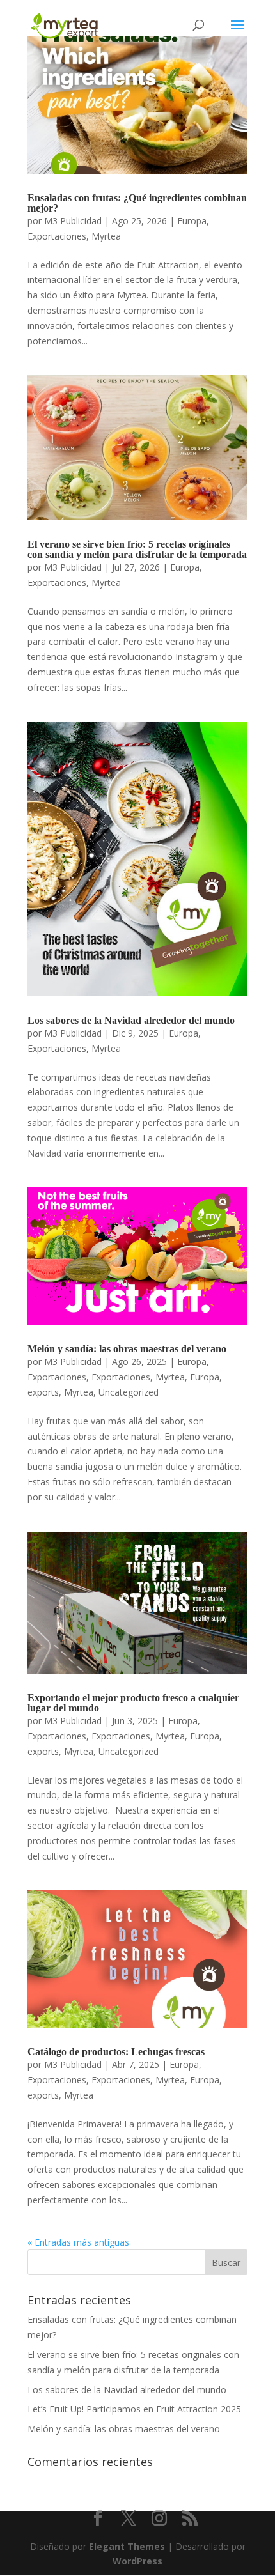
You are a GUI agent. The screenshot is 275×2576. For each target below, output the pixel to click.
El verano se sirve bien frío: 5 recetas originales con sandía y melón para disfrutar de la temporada (137, 549)
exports (43, 1392)
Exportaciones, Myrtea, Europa (155, 1377)
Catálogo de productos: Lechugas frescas (116, 2052)
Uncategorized (129, 1392)
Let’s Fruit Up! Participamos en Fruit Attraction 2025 (134, 2409)
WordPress (137, 2561)
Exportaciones (57, 236)
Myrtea (106, 236)
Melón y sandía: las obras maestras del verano (127, 1349)
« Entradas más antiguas (78, 2242)
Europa (192, 221)
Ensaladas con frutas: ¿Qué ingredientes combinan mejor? (137, 203)
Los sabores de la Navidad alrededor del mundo (131, 1020)
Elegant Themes (127, 2546)
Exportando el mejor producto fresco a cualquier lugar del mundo (133, 1703)
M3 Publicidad (73, 221)
